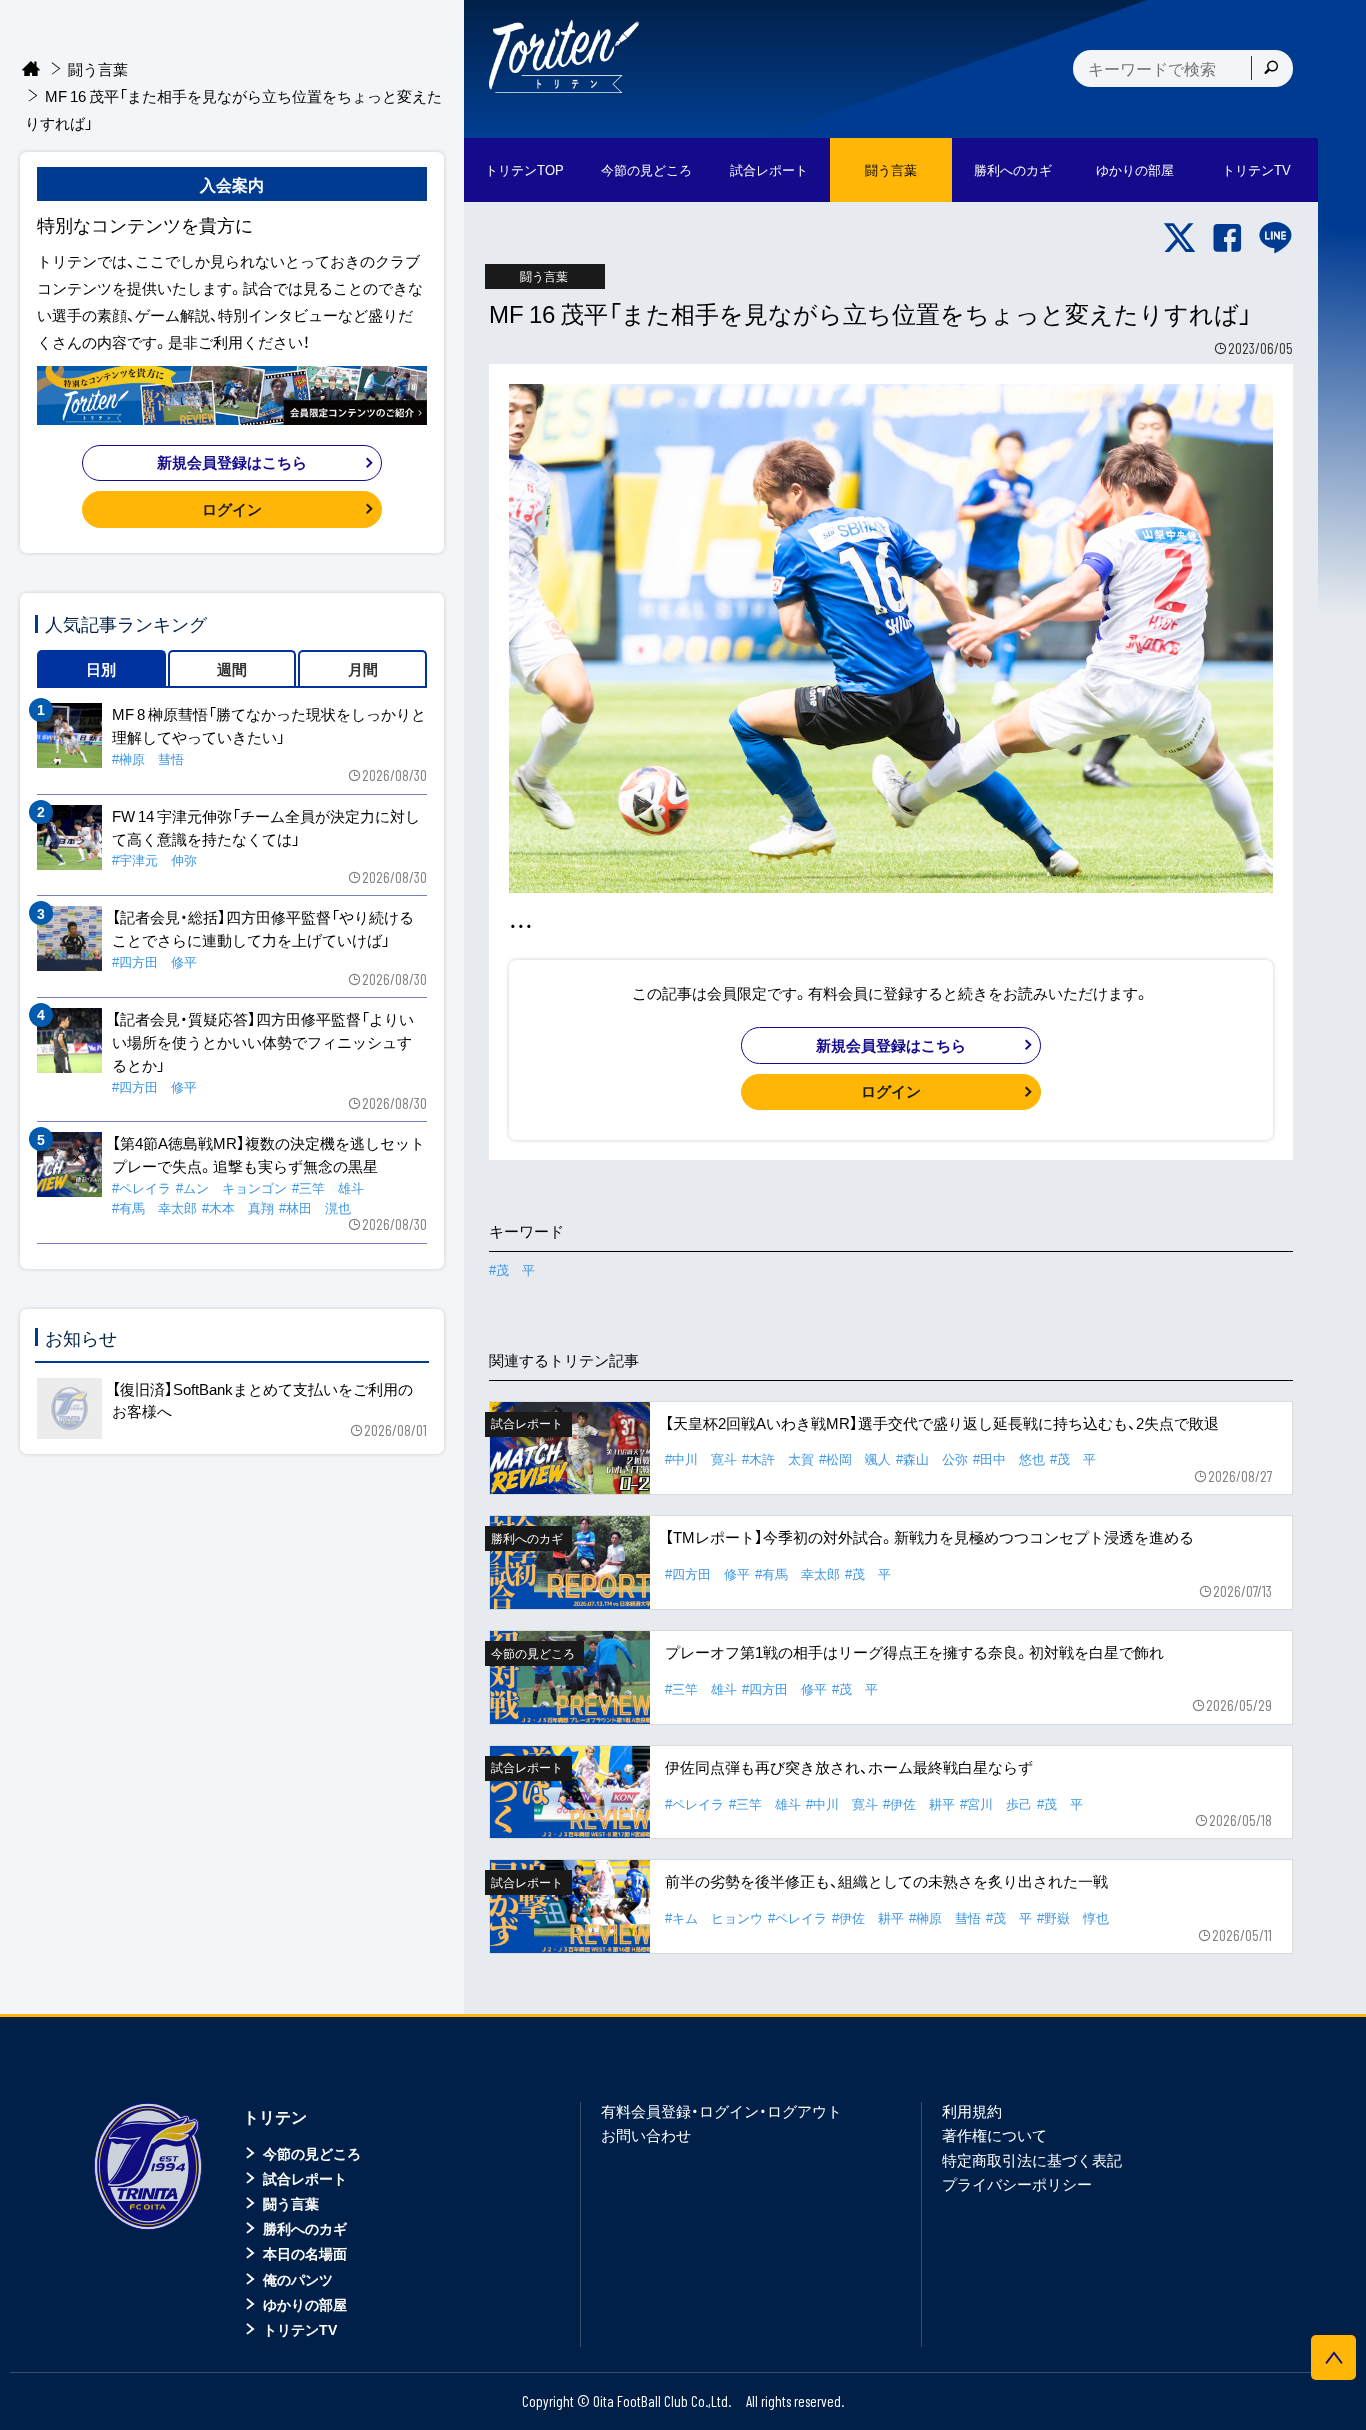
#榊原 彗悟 (945, 1917)
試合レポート (305, 2178)
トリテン (275, 2116)
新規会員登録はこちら (891, 1045)
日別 (101, 669)
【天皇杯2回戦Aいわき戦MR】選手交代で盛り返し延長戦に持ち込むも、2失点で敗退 (942, 1423)
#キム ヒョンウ (714, 1917)
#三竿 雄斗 (701, 1688)
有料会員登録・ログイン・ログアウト (721, 2111)
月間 (363, 669)
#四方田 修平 (707, 1573)
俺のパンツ (298, 2279)
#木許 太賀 (778, 1458)
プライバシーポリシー (1017, 2184)
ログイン (891, 1091)
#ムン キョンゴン (231, 1187)
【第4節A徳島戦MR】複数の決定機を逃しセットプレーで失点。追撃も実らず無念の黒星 (268, 1154)
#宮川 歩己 (996, 1803)
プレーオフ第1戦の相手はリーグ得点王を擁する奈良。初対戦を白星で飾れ (914, 1652)
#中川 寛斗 (701, 1458)
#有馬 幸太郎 (797, 1573)
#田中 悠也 (1009, 1458)
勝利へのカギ (305, 2228)
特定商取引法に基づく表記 (1032, 2160)
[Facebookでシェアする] (1227, 238)
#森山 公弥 (932, 1458)
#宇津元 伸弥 (154, 859)
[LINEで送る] (1275, 238)
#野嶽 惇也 (1073, 1917)
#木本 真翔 (238, 1207)
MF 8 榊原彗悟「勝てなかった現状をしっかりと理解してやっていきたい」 (269, 725)
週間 (232, 669)
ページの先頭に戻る (1333, 2357)
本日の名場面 (305, 2253)
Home (31, 69)
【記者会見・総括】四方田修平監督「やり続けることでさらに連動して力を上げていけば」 (263, 928)
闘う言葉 (891, 169)
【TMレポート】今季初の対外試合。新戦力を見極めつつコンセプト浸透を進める (929, 1537)
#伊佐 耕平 (919, 1803)
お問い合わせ (646, 2135)
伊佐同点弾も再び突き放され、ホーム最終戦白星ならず (849, 1767)
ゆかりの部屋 (305, 2304)
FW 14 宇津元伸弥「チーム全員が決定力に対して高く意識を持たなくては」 (266, 827)
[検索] (1271, 68)
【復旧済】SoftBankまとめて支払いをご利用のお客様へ (262, 1400)
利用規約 (972, 2111)
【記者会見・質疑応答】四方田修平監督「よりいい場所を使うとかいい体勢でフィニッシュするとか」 (263, 1042)
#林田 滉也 (315, 1207)
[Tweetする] (1179, 238)
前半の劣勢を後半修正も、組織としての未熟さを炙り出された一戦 (886, 1881)
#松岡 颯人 (855, 1458)
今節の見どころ (312, 2153)
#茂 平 (512, 1269)
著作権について (994, 2135)
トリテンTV (300, 2329)
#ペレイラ (694, 1803)
